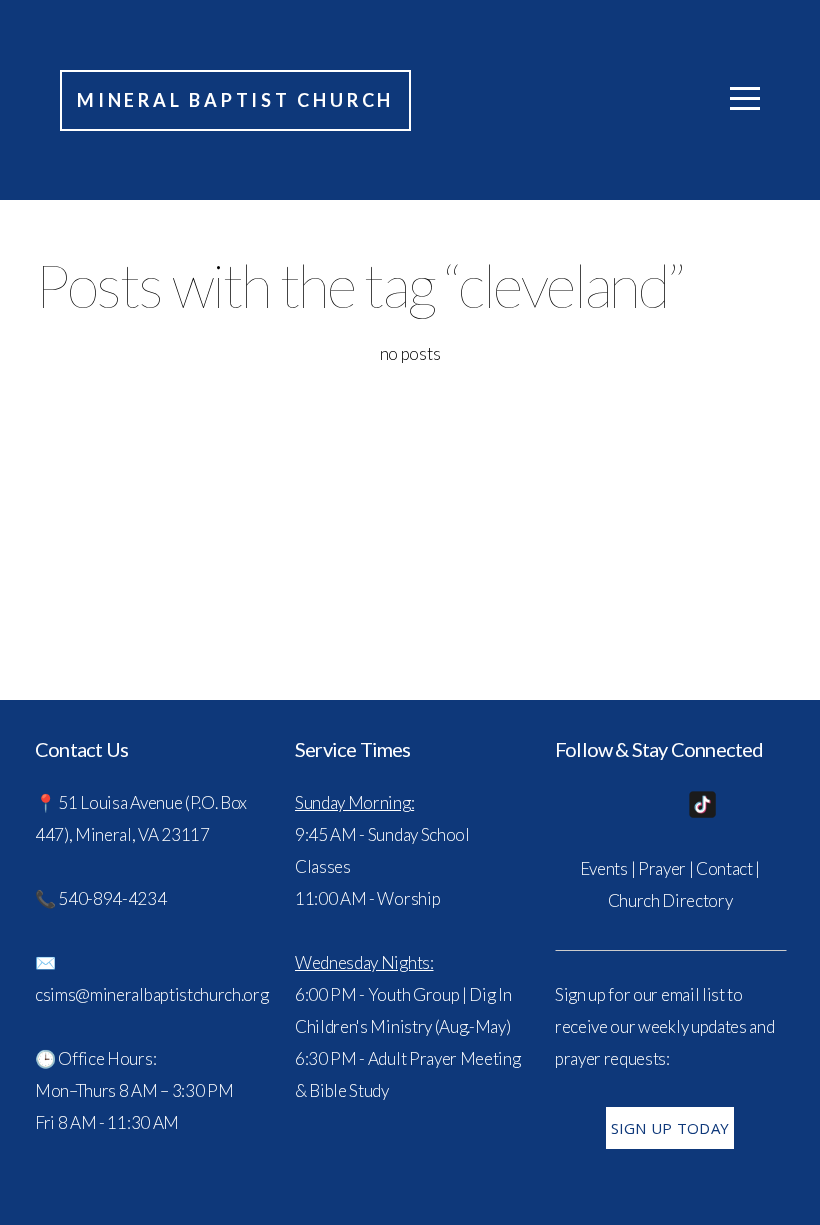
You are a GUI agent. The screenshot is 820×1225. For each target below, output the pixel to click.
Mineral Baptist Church (235, 100)
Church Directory (670, 900)
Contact (724, 868)
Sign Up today (670, 1128)
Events (604, 868)
